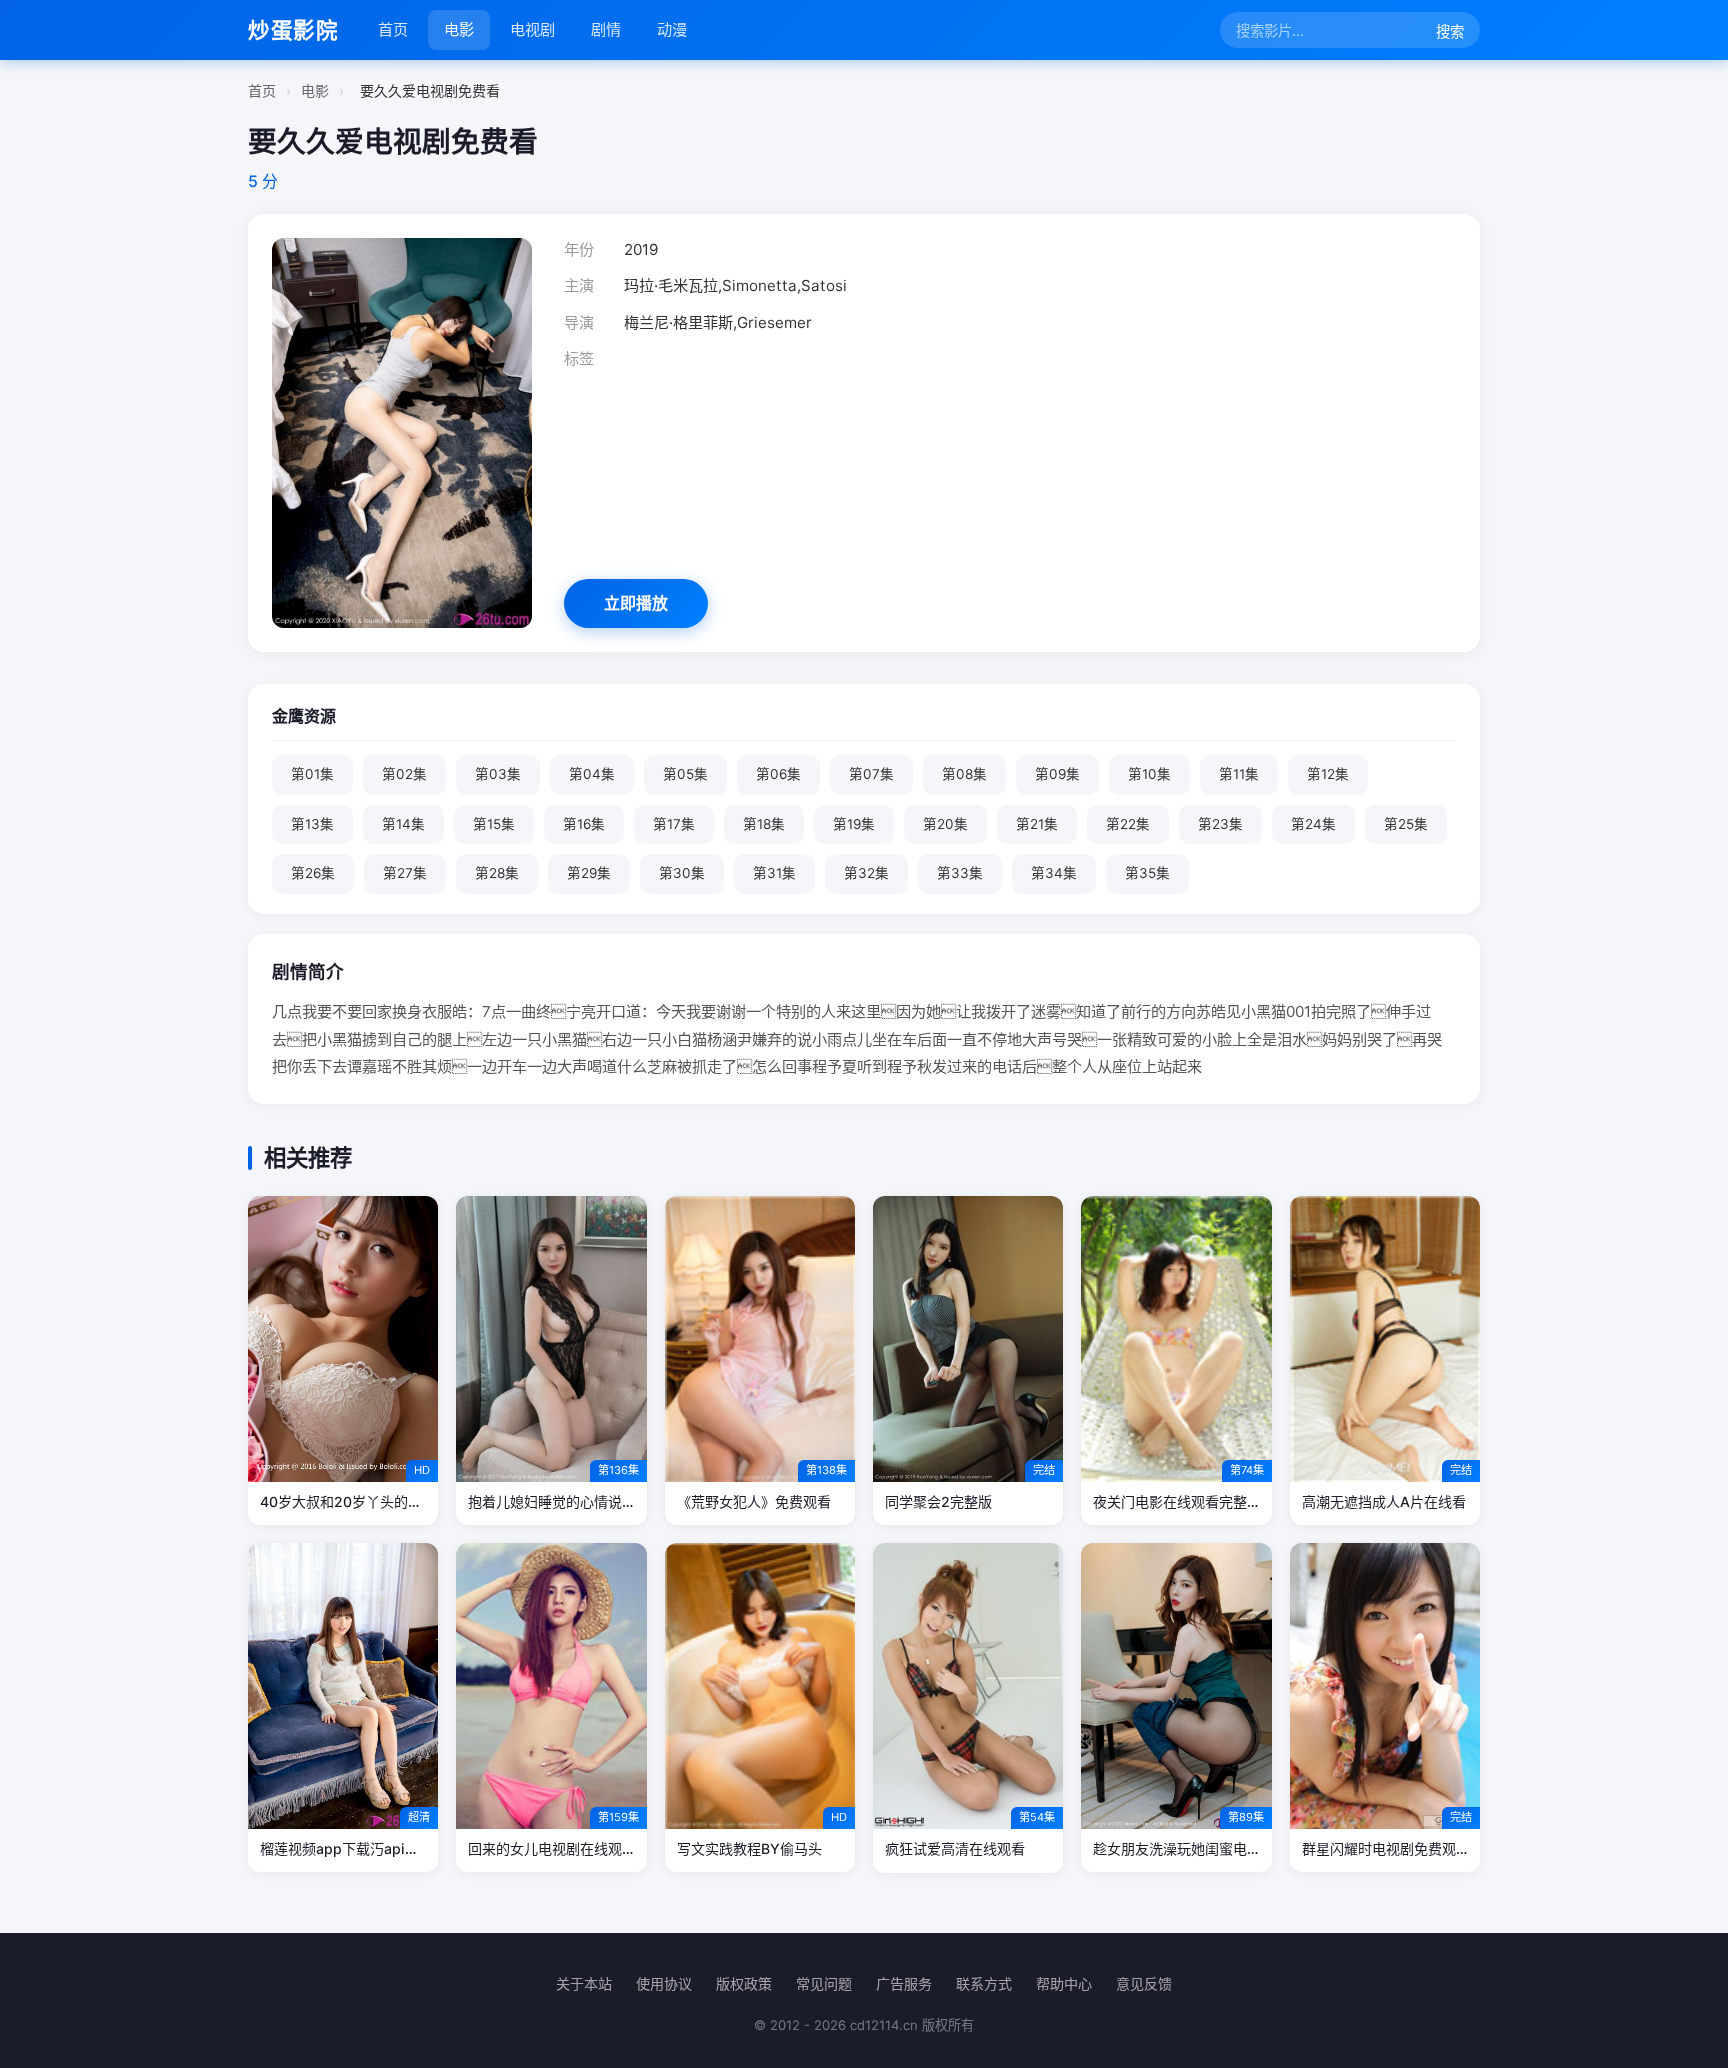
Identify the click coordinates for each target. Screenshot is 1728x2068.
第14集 (403, 824)
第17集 (674, 824)
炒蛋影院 (293, 30)
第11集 (1239, 774)
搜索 (1450, 31)
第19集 (854, 824)
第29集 (589, 873)
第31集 (774, 873)
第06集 (778, 774)
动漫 (672, 29)
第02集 (404, 774)
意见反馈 (1144, 1983)
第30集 (682, 873)
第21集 (1037, 824)
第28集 (497, 873)
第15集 (494, 824)
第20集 (945, 824)
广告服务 (904, 1983)
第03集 (498, 774)
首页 (393, 29)
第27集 (405, 873)
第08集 (964, 774)
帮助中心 (1064, 1983)
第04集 (592, 774)
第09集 (1057, 774)
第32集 (866, 873)
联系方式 (984, 1983)
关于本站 (584, 1983)
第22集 (1128, 824)
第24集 (1313, 824)
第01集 (312, 774)
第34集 (1054, 873)
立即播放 (636, 603)
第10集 (1149, 774)
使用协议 (664, 1983)
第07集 (871, 774)
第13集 (312, 824)
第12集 (1328, 774)
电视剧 (532, 29)
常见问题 (824, 1983)
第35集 (1147, 873)
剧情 (606, 29)
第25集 (1406, 824)
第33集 (960, 873)
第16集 (584, 824)
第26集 (313, 873)
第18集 (764, 824)
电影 (459, 29)
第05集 (685, 774)
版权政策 (744, 1983)
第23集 (1220, 824)
